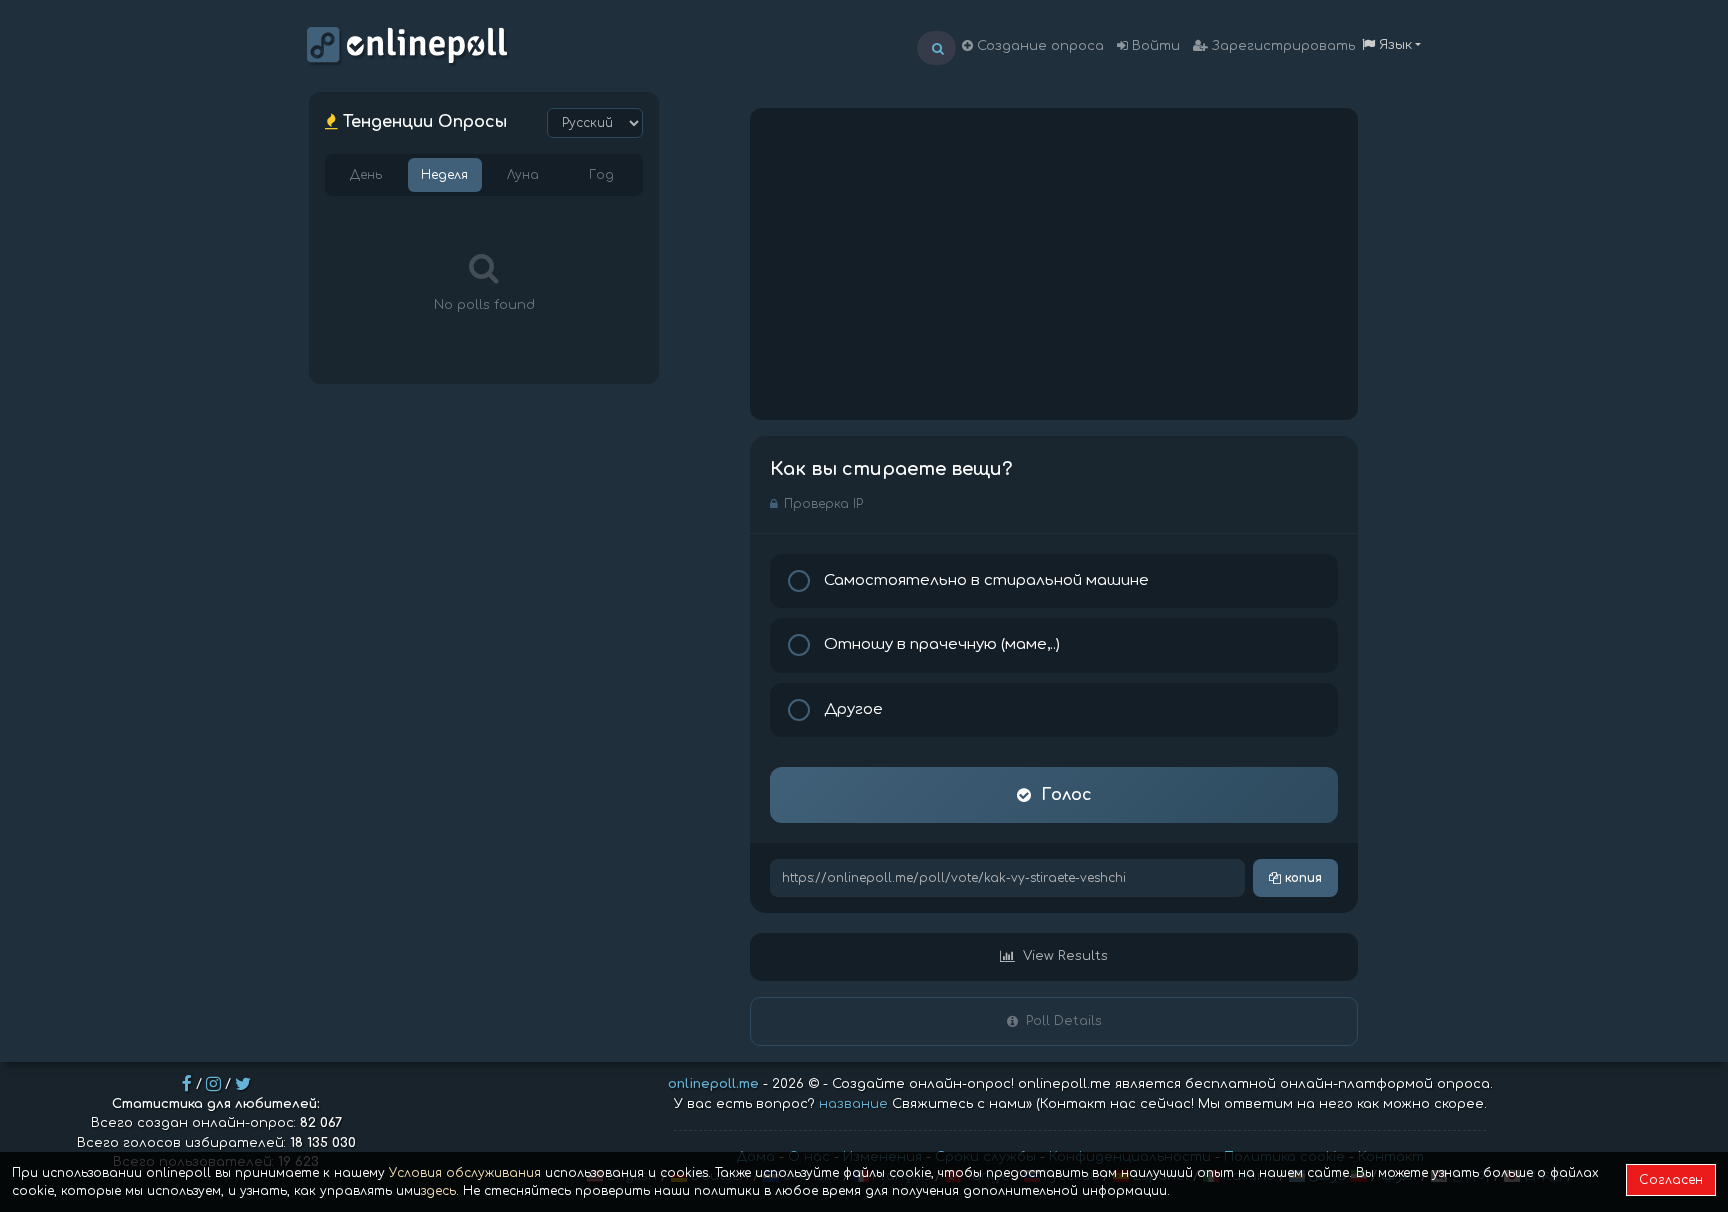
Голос (1066, 795)
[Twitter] (243, 1084)
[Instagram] (213, 1084)
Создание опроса (1038, 46)
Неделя (444, 175)
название (853, 1104)
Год (601, 175)
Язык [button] (1393, 45)
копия (1301, 878)
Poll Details (1064, 1021)
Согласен (1671, 1180)
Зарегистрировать (1281, 46)
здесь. (440, 1191)
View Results (1065, 956)
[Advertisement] (1054, 264)
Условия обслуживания (465, 1173)
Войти (1154, 46)
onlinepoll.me (713, 1084)
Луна (523, 175)
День (366, 175)
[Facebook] (187, 1084)
